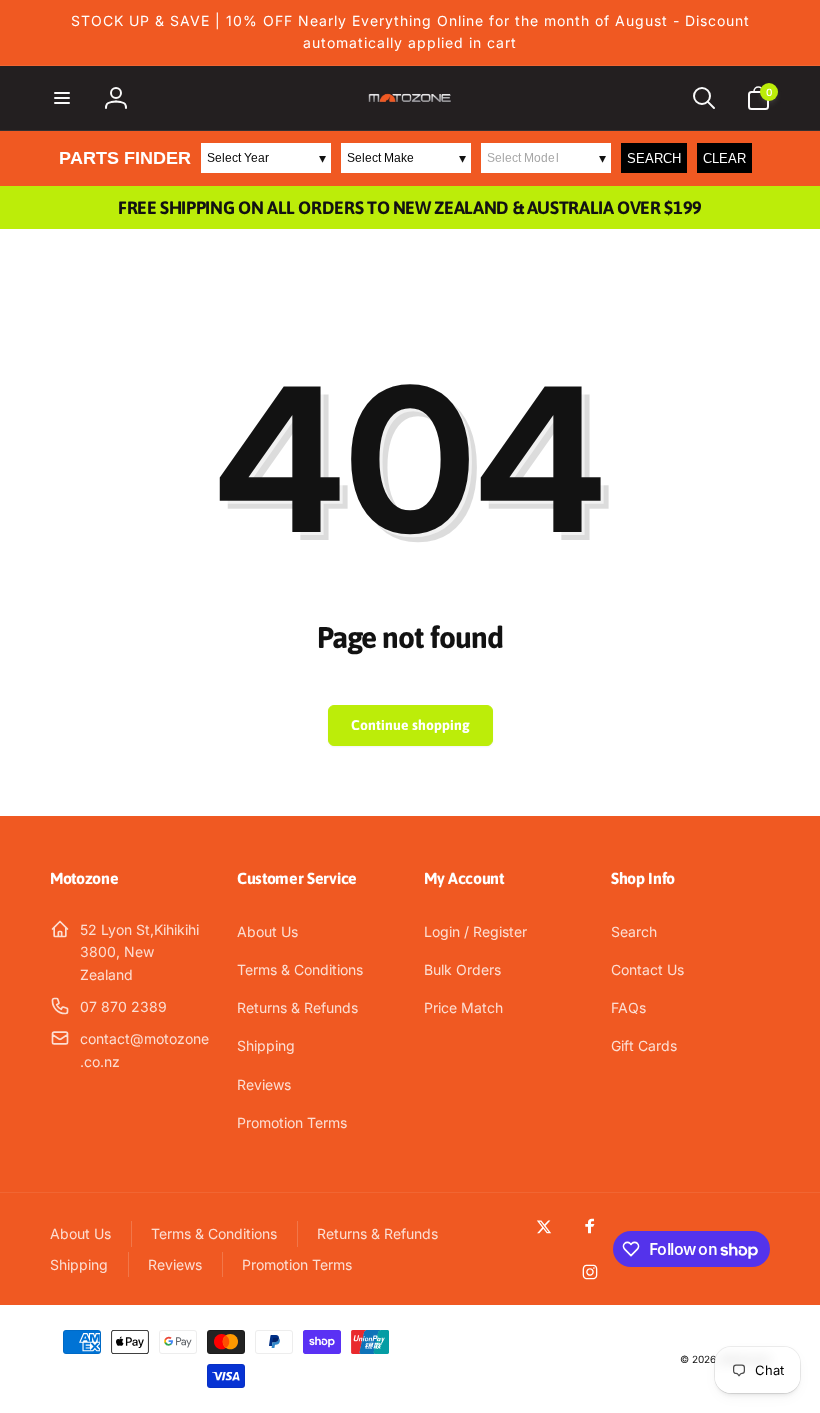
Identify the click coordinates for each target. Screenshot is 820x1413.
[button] (62, 98)
